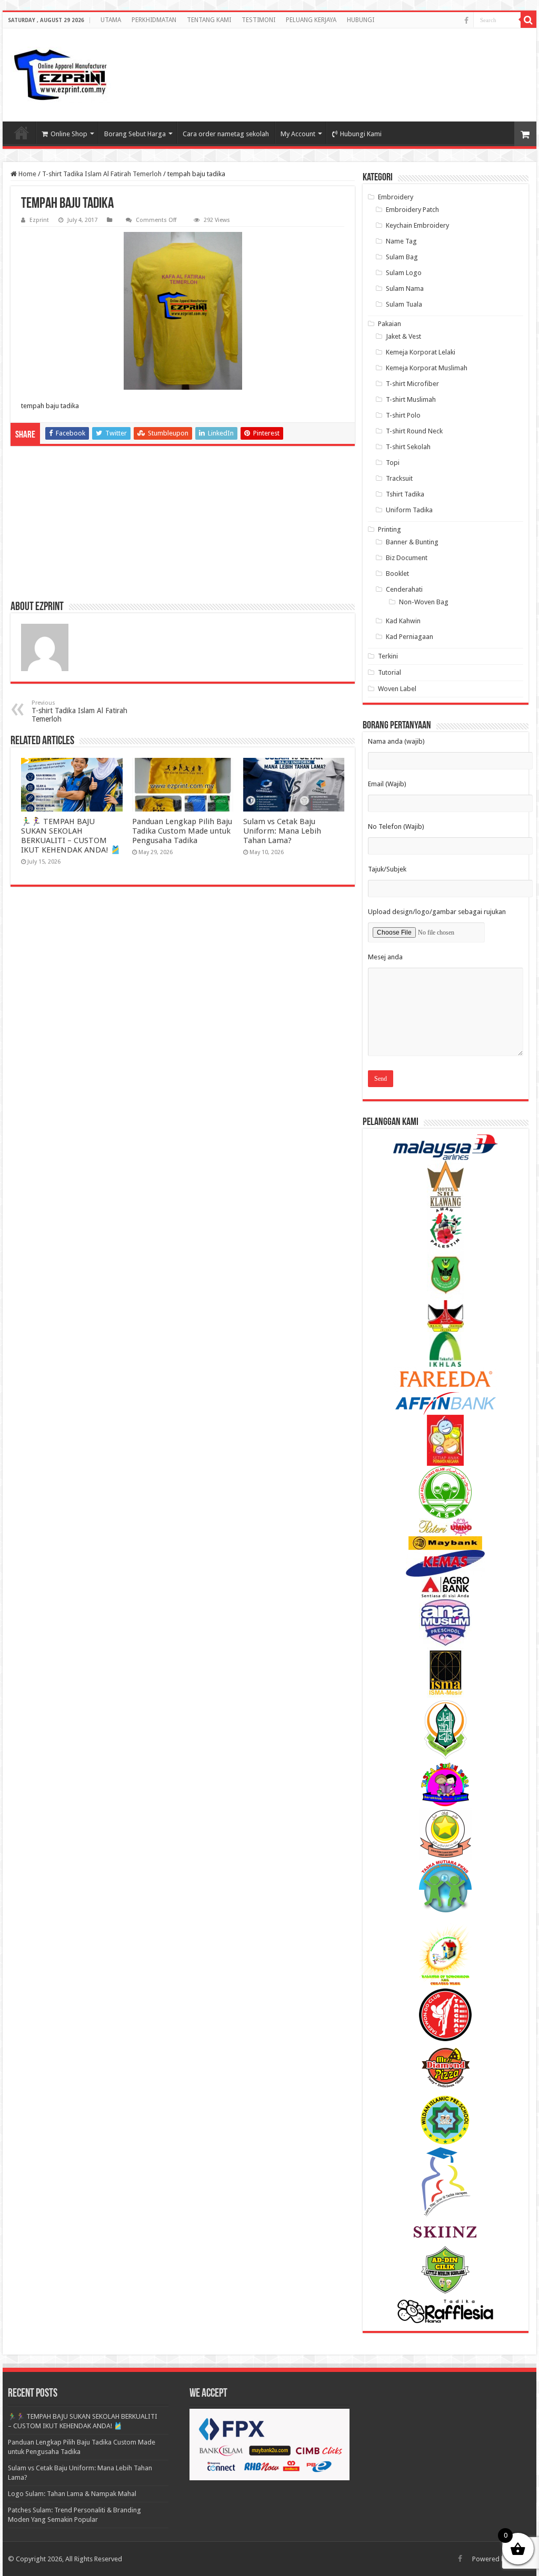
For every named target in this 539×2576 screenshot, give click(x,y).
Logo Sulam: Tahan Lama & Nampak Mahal (72, 2494)
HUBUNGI (361, 20)
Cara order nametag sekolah (226, 134)
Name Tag (401, 241)
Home (27, 174)
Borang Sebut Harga (135, 134)
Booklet (397, 574)
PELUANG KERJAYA (311, 20)
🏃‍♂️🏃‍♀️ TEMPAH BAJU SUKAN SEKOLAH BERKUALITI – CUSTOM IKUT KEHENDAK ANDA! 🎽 (71, 836)
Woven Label (397, 689)
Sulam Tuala (404, 304)
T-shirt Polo (403, 415)
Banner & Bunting (412, 542)
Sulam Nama (405, 288)
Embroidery (396, 197)
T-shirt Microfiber (412, 384)
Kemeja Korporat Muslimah (427, 368)
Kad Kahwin (403, 621)
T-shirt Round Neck (414, 431)
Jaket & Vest (403, 336)
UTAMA (111, 20)
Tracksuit (399, 478)
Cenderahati (404, 589)
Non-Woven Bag (424, 602)
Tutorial (390, 672)
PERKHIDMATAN (154, 20)
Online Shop (69, 134)
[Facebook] (466, 21)
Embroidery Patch (412, 210)
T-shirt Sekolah (408, 447)
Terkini (388, 656)
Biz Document (407, 558)
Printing (390, 529)
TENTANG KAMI (209, 20)
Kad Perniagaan (410, 637)
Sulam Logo (404, 273)
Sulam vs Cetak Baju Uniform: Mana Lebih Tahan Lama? (282, 831)
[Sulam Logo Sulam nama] (61, 75)
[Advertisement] (444, 65)
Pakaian (390, 324)
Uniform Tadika (409, 510)
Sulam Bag (402, 257)
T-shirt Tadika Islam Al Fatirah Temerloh (102, 174)
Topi (393, 463)
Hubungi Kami (361, 134)
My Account (298, 134)
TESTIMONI (258, 20)
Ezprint (39, 220)
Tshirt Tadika (405, 494)
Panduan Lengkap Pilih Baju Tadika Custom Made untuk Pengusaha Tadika (182, 831)
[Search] (528, 20)
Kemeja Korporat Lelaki (421, 352)
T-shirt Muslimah (411, 399)
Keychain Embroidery (417, 225)
